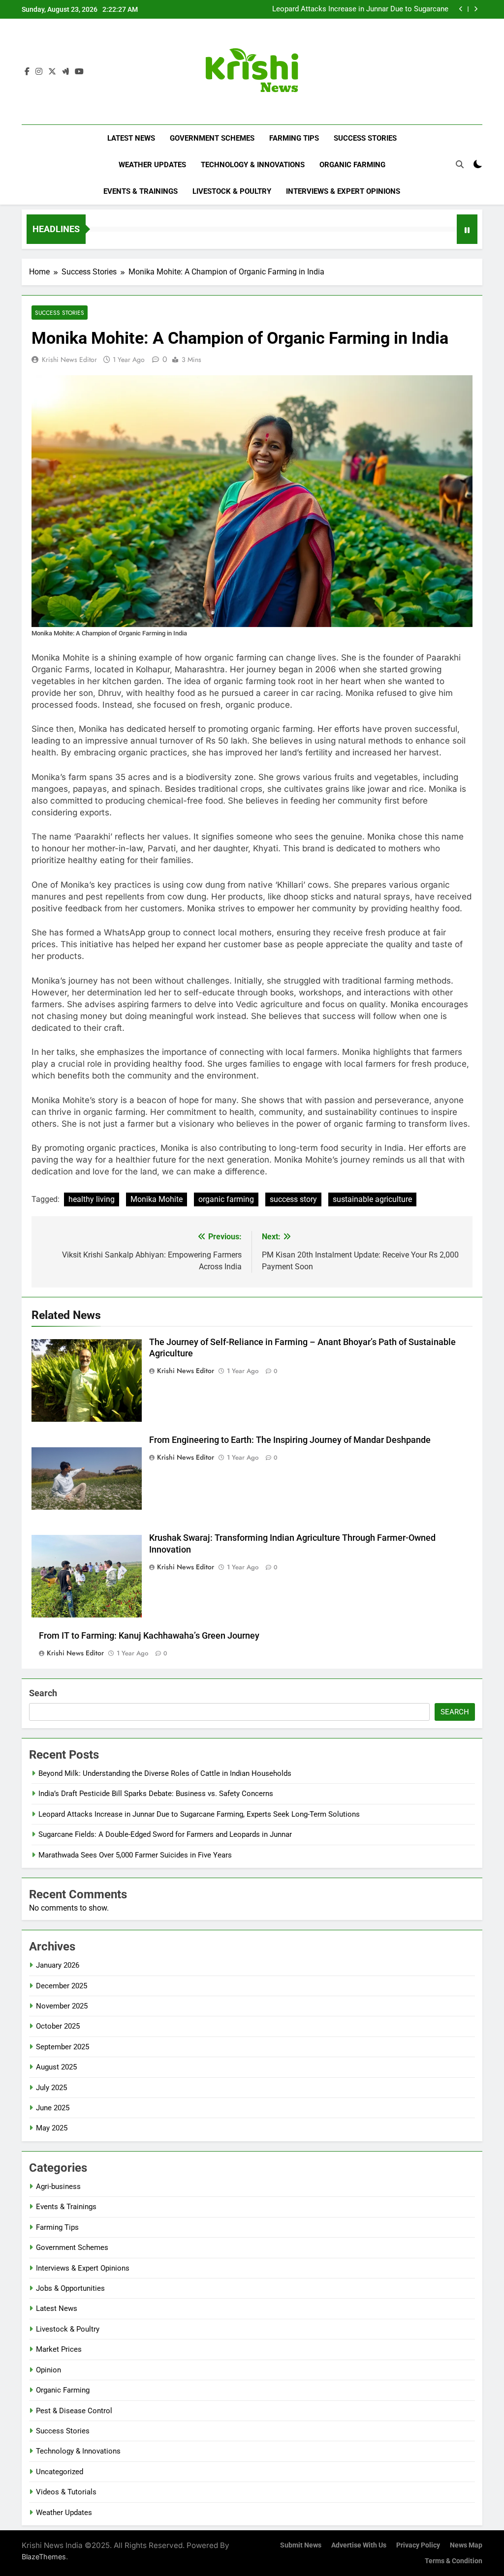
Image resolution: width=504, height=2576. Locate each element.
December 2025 (62, 1986)
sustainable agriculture (372, 1199)
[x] (52, 72)
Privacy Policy (418, 2545)
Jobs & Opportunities (70, 2288)
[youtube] (79, 72)
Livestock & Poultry (232, 191)
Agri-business (58, 2187)
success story (293, 1199)
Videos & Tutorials (66, 2492)
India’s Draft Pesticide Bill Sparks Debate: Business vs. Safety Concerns (156, 1794)
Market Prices (59, 2349)
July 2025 (51, 2088)
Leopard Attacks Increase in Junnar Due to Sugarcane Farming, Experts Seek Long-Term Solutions (360, 9)
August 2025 (56, 2067)
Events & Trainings (141, 191)
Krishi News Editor (69, 359)
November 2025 (62, 2006)
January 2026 (58, 1965)
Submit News (301, 2545)
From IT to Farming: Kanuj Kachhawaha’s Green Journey (149, 1636)
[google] (65, 72)
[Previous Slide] (461, 9)
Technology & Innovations (253, 165)
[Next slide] (476, 9)
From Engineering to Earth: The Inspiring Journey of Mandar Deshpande (290, 1440)
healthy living (92, 1199)
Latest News (131, 138)
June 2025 (53, 2108)
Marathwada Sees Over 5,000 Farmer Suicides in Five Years (135, 1855)
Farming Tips (294, 138)
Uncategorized (60, 2472)
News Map (466, 2545)
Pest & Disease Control (74, 2411)
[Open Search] (460, 164)
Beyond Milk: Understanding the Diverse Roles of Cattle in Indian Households (165, 1773)
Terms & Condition (454, 2561)
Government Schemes (212, 138)
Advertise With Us (359, 2545)
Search (43, 1693)
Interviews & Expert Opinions (343, 191)
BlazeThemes (44, 2557)
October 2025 (58, 2026)
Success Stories (365, 138)
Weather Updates (152, 165)
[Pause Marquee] (467, 229)
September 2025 (63, 2047)
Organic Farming (352, 165)
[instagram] (39, 72)
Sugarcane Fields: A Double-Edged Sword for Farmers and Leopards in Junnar (165, 1834)
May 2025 (52, 2128)
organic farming (226, 1199)
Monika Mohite (157, 1199)
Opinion (48, 2370)
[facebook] (27, 72)
